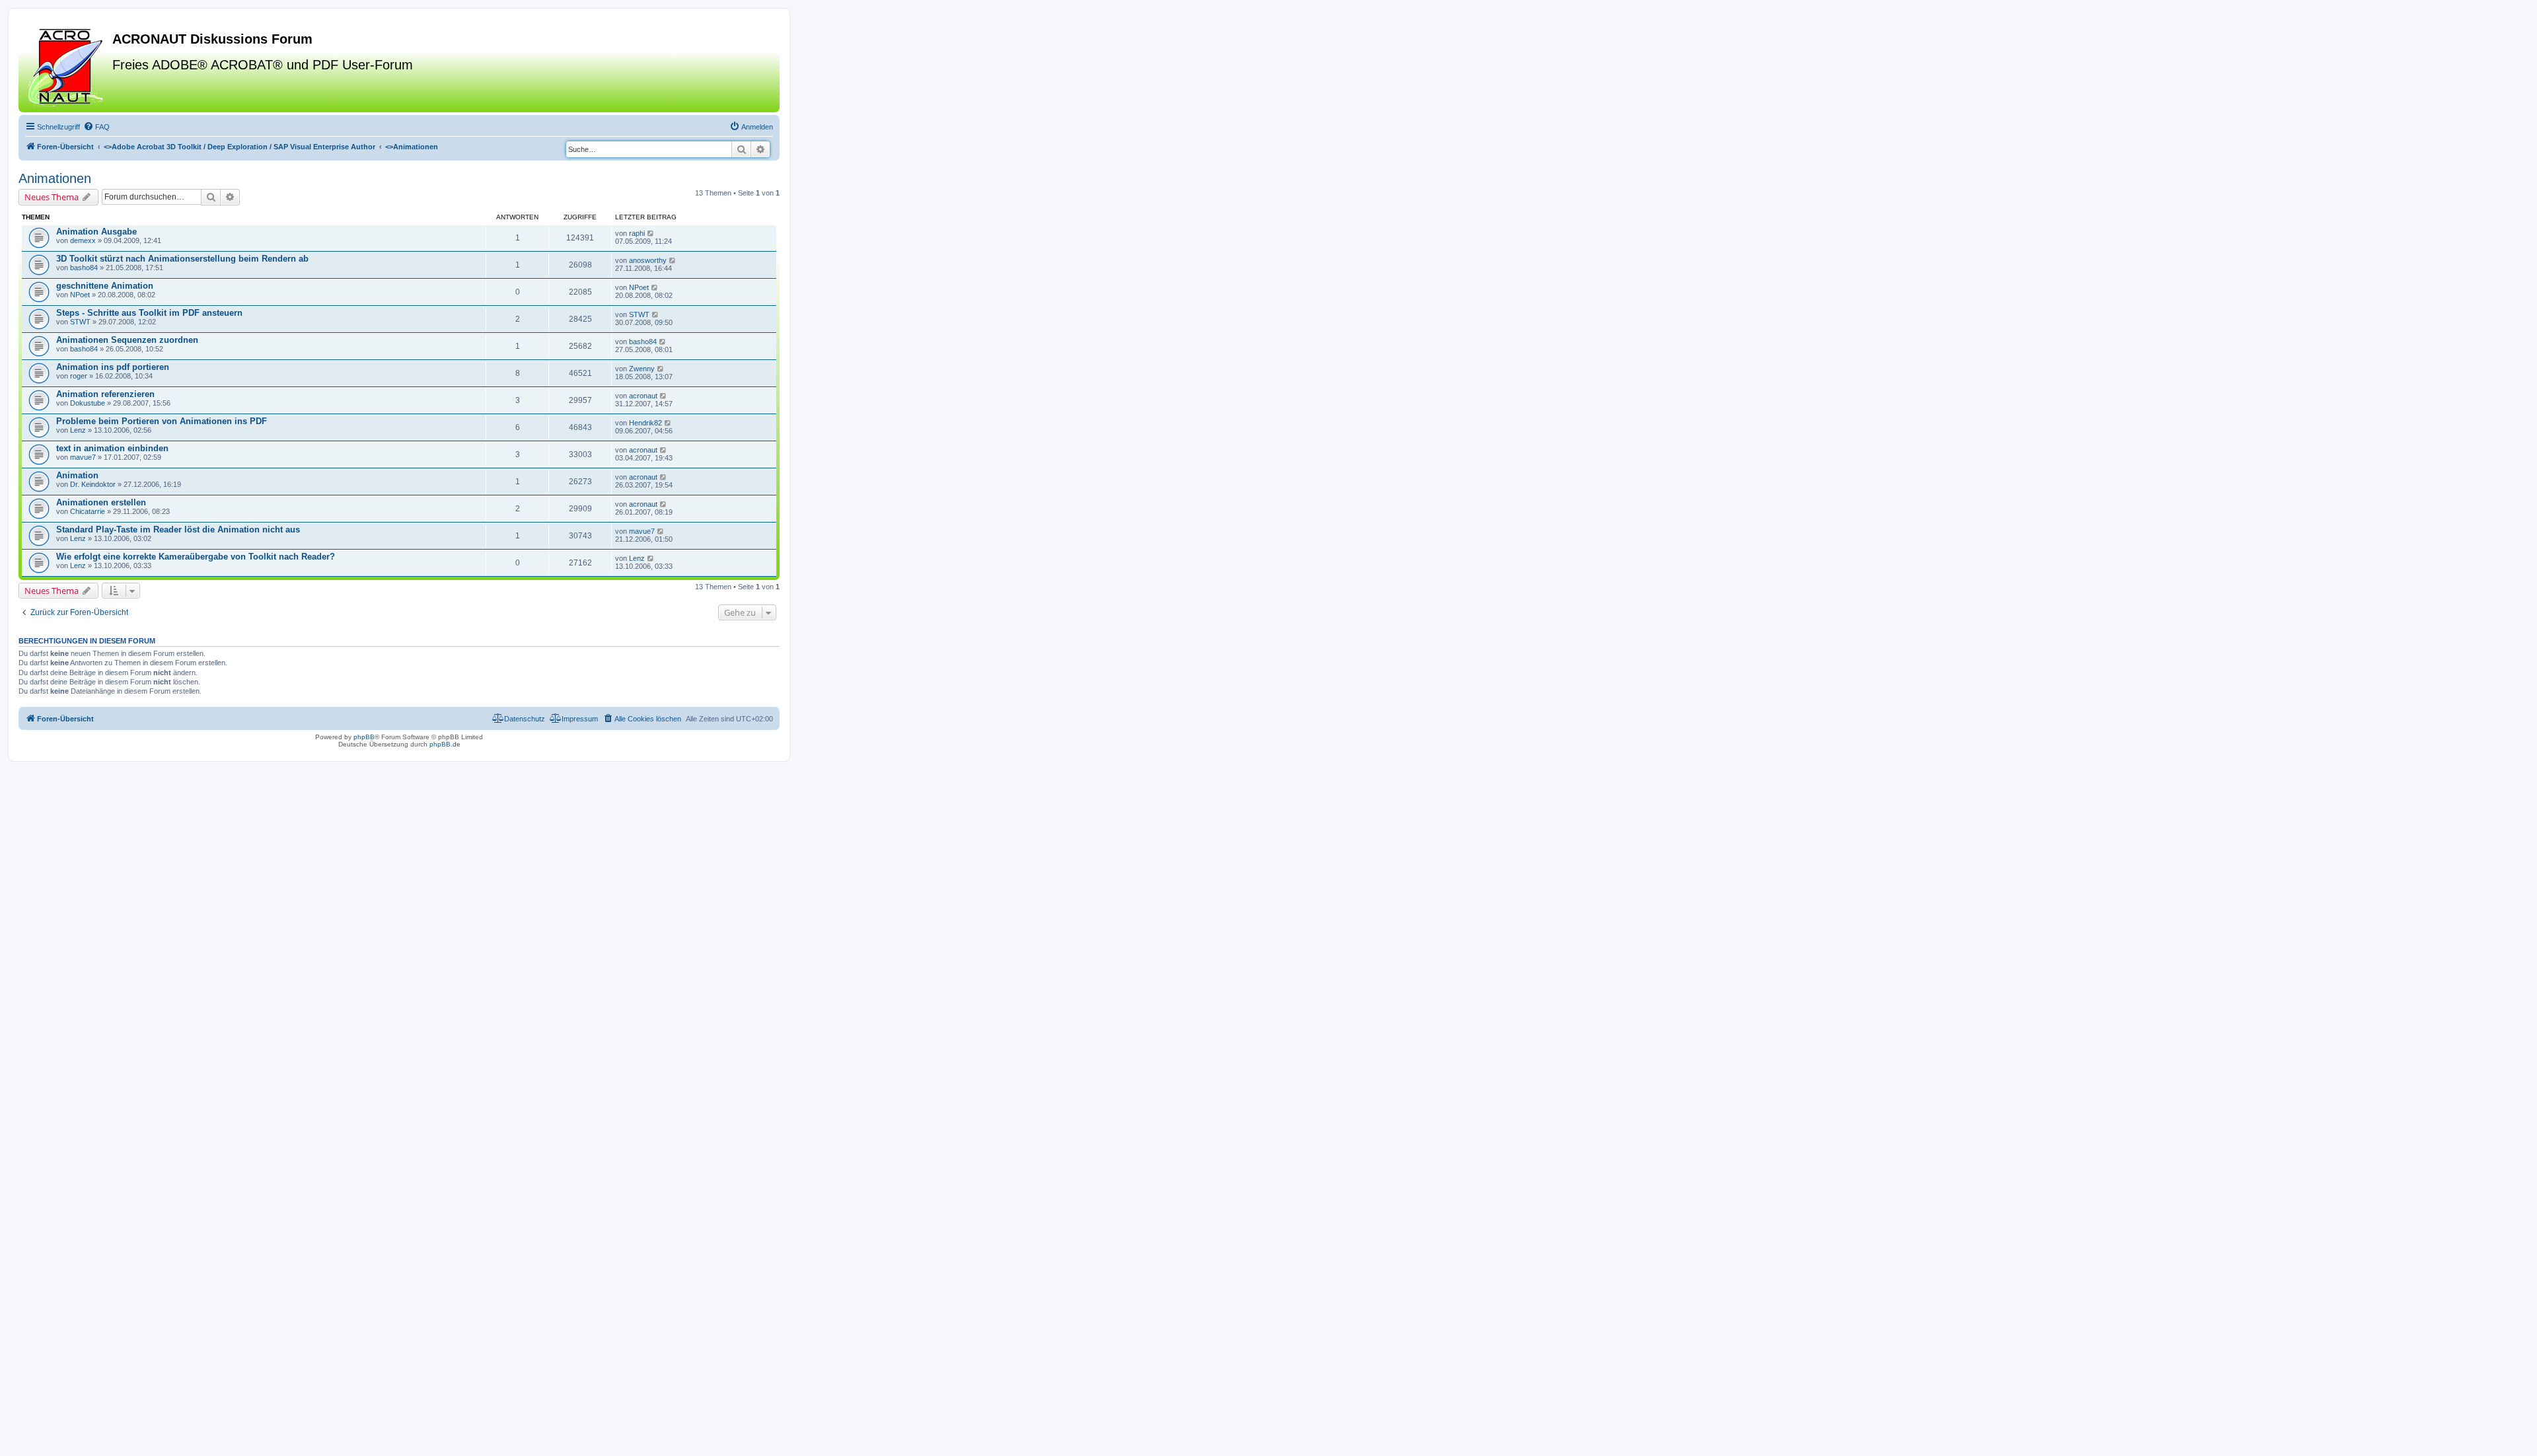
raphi (637, 233)
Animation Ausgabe (96, 232)
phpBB (364, 737)
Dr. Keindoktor (93, 484)
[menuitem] (96, 127)
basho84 (84, 268)
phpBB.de (445, 744)
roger (79, 376)
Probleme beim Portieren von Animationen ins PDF (162, 421)
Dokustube (88, 403)
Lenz (78, 430)
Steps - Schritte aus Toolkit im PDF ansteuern (149, 313)
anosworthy (648, 260)
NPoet (80, 295)
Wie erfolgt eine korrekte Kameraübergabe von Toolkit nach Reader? (196, 557)
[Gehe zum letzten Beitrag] (651, 233)
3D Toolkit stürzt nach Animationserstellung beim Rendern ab (182, 259)
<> (239, 147)
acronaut (643, 396)
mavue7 (83, 457)
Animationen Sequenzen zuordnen (127, 340)
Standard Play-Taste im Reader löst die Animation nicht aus (178, 529)
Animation (77, 475)
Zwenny (642, 369)
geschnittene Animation (105, 286)
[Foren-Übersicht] (67, 65)
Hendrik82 (645, 423)
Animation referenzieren (105, 394)
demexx (83, 240)
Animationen (55, 178)
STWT (80, 322)
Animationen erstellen (101, 502)
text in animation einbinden (112, 448)
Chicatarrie (88, 511)
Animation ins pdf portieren (113, 367)
